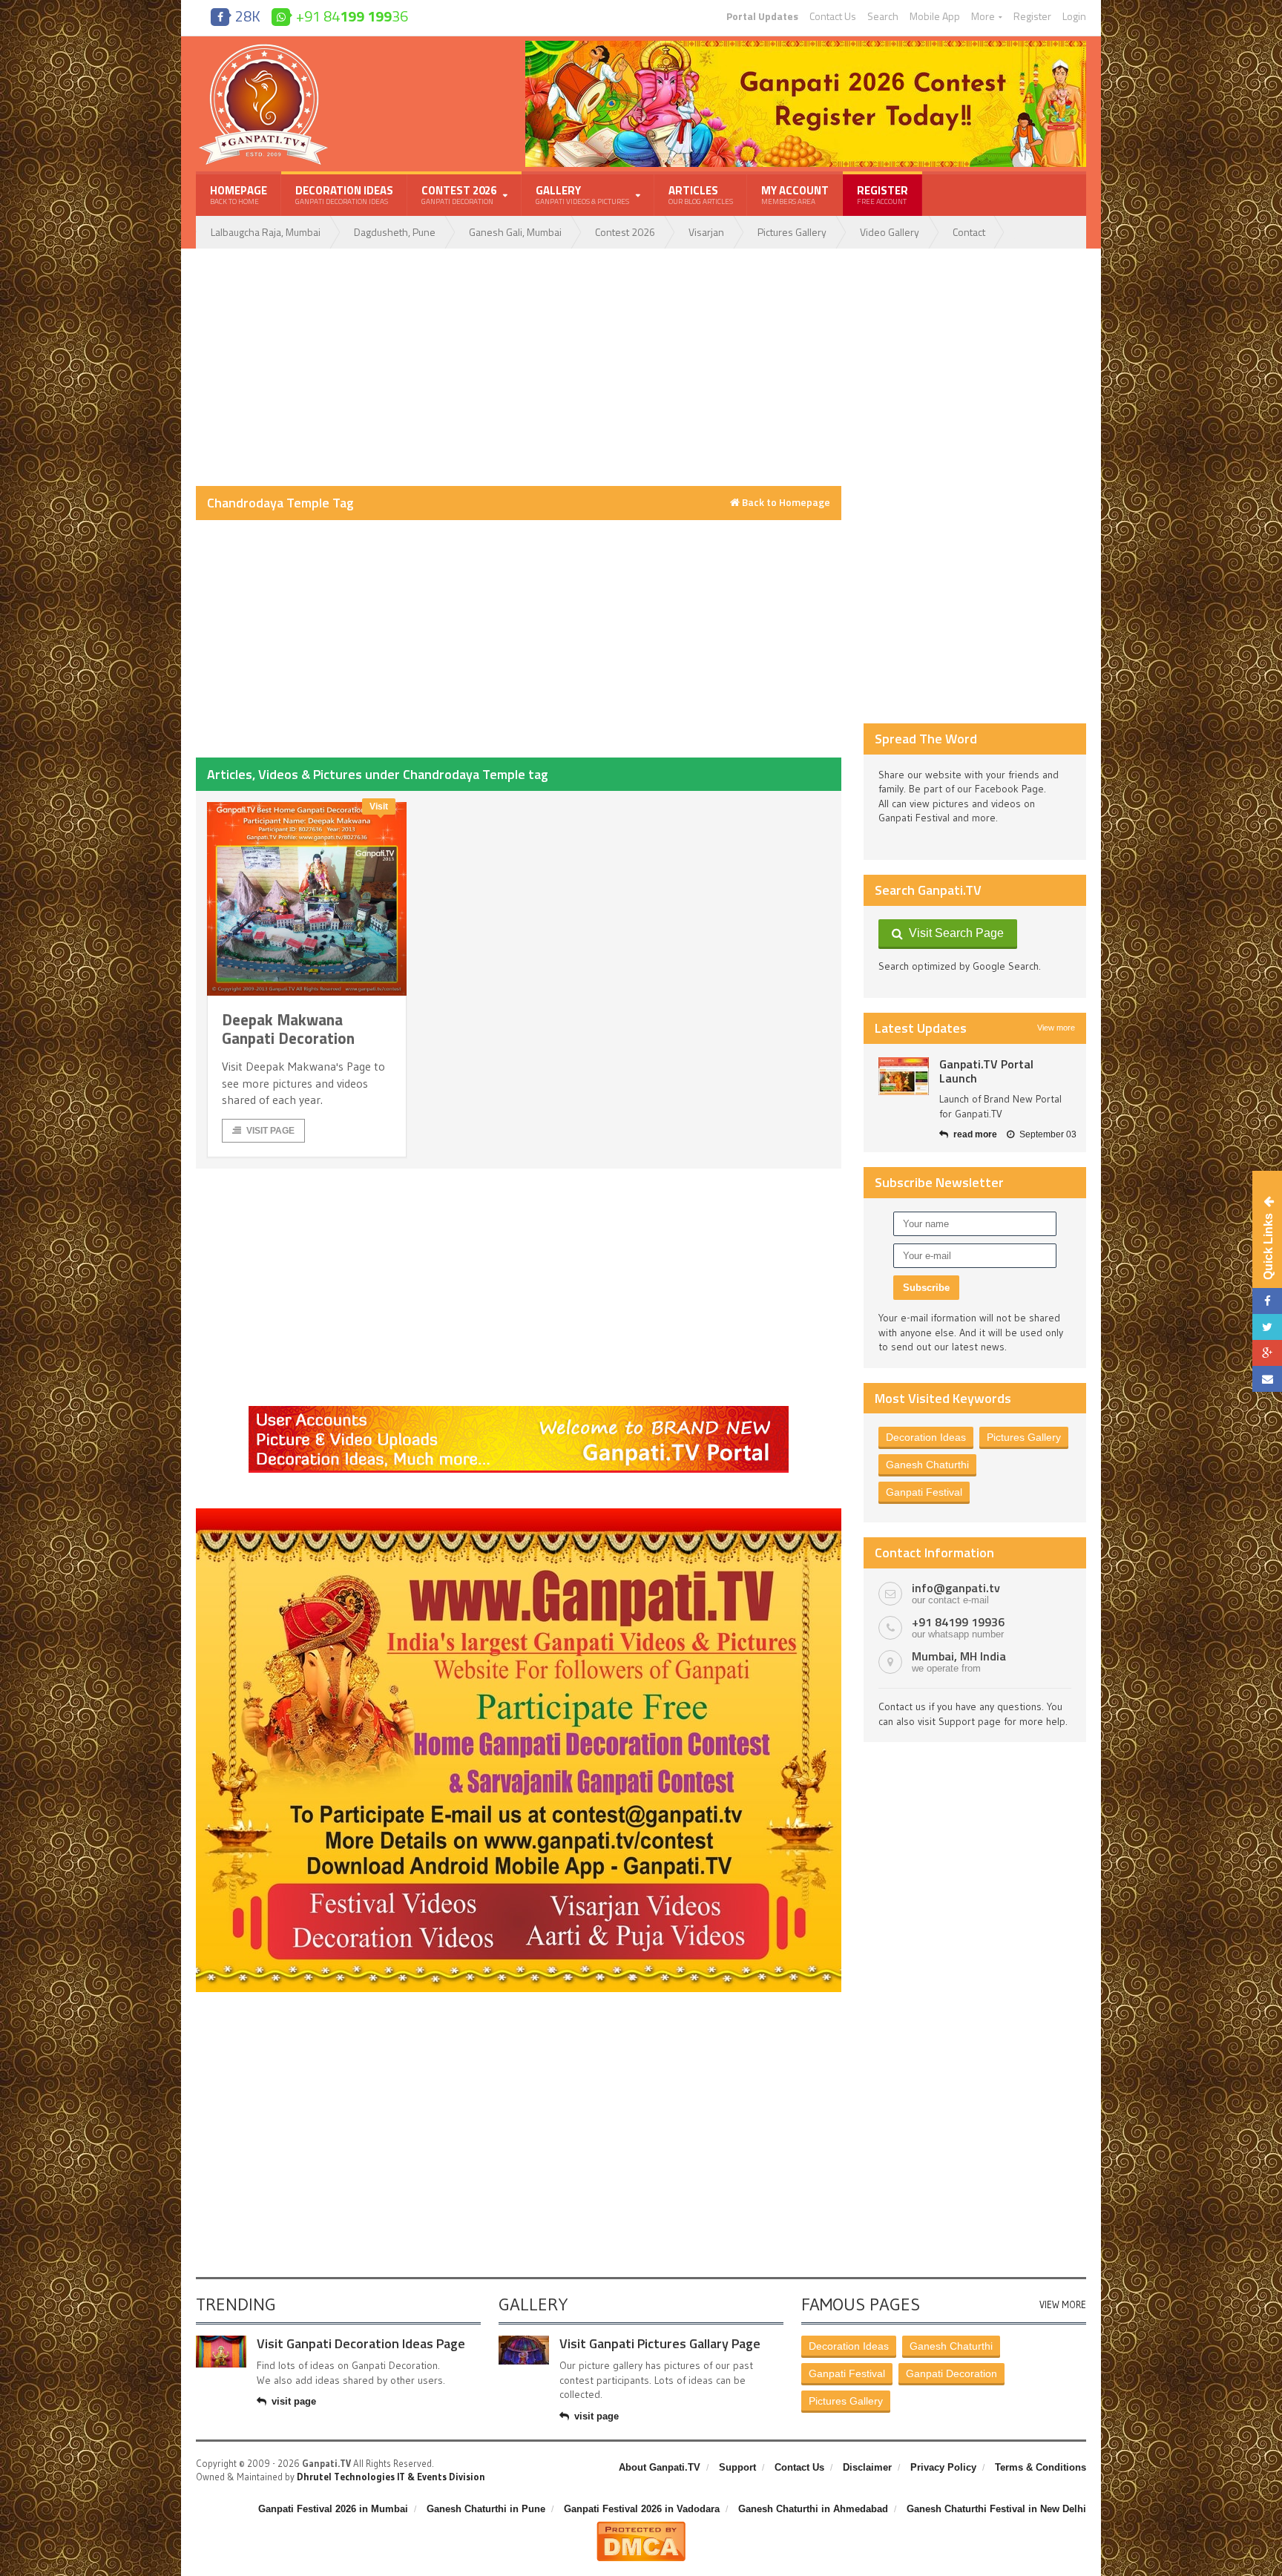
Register (1032, 16)
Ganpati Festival (924, 1492)
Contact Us (833, 16)
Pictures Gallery (792, 232)
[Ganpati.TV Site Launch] (904, 1076)
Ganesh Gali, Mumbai (515, 232)
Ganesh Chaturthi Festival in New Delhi (996, 2509)
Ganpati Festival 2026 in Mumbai (333, 2509)
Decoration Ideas (344, 194)
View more (1056, 1028)
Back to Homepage (785, 502)
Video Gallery (890, 232)
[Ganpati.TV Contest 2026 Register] (806, 46)
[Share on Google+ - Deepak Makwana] (1267, 1353)
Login (1074, 16)
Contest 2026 (625, 232)
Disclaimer (867, 2467)
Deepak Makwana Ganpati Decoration (288, 1029)
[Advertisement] (519, 367)
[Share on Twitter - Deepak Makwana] (1267, 1327)
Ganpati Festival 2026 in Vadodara (642, 2509)
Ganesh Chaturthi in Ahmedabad (813, 2509)
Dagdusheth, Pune (395, 232)
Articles (701, 194)
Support (737, 2467)
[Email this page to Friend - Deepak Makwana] (1267, 1379)
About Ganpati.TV (660, 2467)
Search (883, 16)
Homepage (239, 194)
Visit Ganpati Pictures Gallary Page (660, 2343)
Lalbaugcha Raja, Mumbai (266, 232)
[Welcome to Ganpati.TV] (519, 1411)
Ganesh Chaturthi (927, 1465)
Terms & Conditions (1041, 2467)
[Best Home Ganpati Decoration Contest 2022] (519, 1514)
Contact (969, 232)
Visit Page (270, 1131)
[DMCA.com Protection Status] (641, 2527)
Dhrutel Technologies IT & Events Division (391, 2477)
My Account (795, 194)
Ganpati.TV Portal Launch (986, 1071)
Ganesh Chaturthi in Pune (486, 2509)
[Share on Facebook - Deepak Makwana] (1267, 1301)
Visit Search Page (953, 933)
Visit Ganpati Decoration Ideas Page (361, 2343)
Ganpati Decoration (951, 2373)
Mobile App (935, 16)
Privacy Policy (943, 2467)
